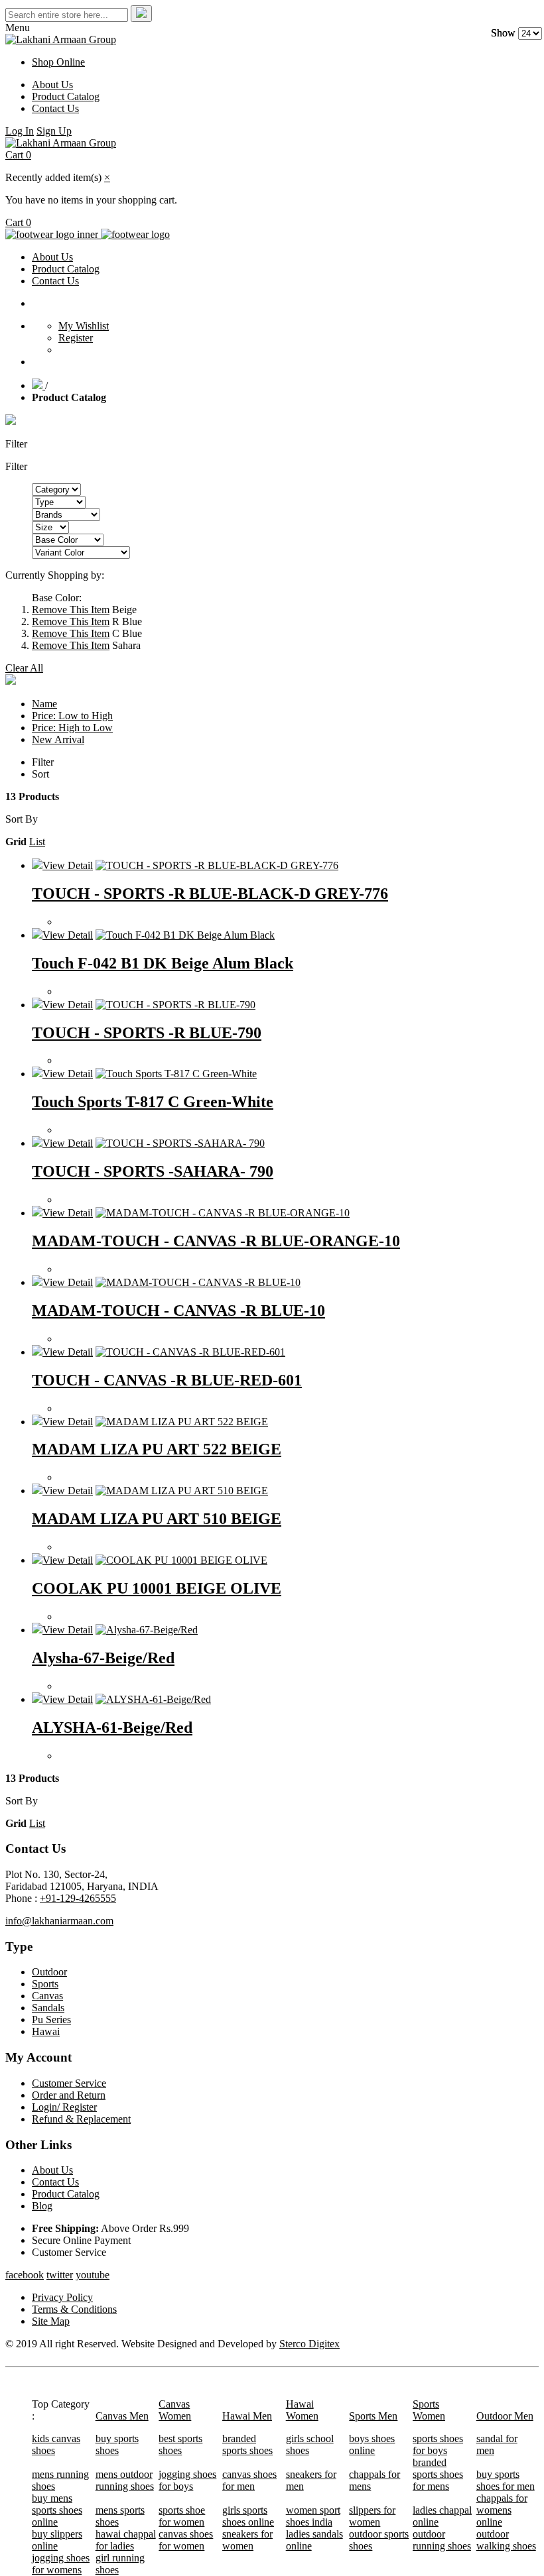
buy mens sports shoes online (57, 2510)
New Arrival (58, 739)
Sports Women (429, 2410)
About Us (52, 85)
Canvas (47, 1996)
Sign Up (54, 131)
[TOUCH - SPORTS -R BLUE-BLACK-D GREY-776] (217, 865)
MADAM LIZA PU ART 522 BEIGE (157, 1449)
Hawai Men (247, 2416)
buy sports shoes (117, 2444)
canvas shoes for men (249, 2480)
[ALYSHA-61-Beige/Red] (153, 1699)
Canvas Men (122, 2416)
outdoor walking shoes (506, 2540)
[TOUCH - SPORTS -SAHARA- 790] (180, 1143)
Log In (20, 131)
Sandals (48, 2008)
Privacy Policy (62, 2297)
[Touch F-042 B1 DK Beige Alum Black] (185, 935)
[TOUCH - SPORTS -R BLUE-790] (175, 1005)
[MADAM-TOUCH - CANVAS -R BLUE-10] (198, 1282)
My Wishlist (84, 326)
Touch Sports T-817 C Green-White (153, 1102)
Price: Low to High (72, 716)
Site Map (51, 2321)
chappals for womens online (502, 2510)
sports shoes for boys (438, 2444)
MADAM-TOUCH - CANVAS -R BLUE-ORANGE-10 (216, 1241)
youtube (93, 2275)
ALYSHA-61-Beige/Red (112, 1727)
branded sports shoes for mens (438, 2474)
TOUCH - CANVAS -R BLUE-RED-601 (167, 1380)
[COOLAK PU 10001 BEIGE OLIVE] (181, 1560)
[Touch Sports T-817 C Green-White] (176, 1074)
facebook (25, 2275)
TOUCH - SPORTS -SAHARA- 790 (153, 1171)
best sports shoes (180, 2444)
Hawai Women (302, 2410)
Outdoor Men (505, 2416)
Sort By (22, 819)
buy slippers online (57, 2540)
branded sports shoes (247, 2444)
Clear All (24, 668)
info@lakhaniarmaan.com (59, 1921)
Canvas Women (175, 2410)
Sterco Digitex (309, 2344)
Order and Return (69, 2095)
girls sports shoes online (248, 2516)
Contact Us (55, 108)
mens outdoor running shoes (125, 2480)
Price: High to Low (72, 728)
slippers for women (372, 2516)
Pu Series (51, 2020)
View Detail (68, 865)
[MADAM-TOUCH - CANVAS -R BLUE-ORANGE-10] (223, 1213)
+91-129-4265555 (78, 1898)
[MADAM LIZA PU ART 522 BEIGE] (182, 1422)
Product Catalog (66, 96)
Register (76, 338)
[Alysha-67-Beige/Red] (147, 1630)
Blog (42, 2206)
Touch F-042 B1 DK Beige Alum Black (163, 963)
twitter (60, 2275)
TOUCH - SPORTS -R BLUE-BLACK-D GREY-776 (210, 894)
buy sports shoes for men (506, 2480)
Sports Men (373, 2416)
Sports (45, 1984)
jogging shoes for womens (61, 2564)
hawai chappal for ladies (126, 2540)
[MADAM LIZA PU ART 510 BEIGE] (182, 1491)
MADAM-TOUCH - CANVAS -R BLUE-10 (178, 1311)
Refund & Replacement (81, 2119)
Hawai (46, 2031)
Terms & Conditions (74, 2309)
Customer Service (69, 2083)
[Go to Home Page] (38, 385)
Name (44, 704)
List (37, 842)
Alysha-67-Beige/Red (103, 1658)
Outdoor (49, 1972)
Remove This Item (71, 610)
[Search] (141, 14)
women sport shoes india (313, 2516)
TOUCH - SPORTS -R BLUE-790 (147, 1033)
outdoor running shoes (442, 2540)
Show (503, 33)
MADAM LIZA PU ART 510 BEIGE (157, 1519)
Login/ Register (64, 2107)
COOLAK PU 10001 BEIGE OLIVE (157, 1588)
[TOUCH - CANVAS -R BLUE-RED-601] (190, 1352)
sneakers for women (247, 2540)
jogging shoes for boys (187, 2480)
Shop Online (58, 62)
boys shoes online (372, 2444)
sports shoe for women (182, 2516)
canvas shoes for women (186, 2540)
